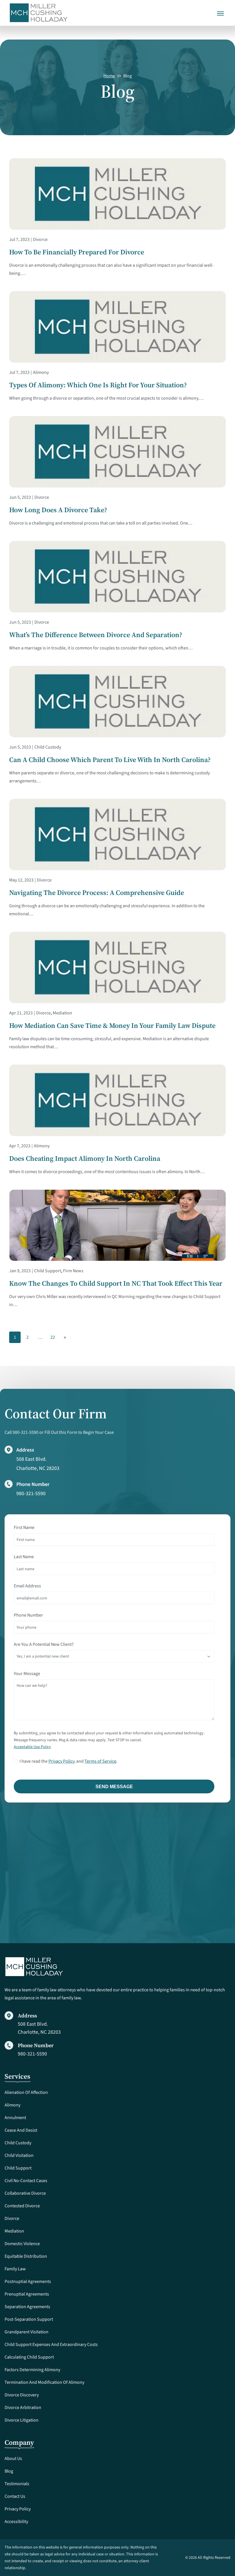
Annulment (15, 2118)
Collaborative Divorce (25, 2193)
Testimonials (17, 2484)
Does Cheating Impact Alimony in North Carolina (85, 1159)
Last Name (24, 1557)
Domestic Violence (22, 2244)
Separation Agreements (27, 2307)
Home (109, 76)
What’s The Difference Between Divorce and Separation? (96, 635)
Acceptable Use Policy (32, 1747)
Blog (9, 2471)
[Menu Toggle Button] (221, 9)
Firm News (73, 1271)
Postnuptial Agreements (28, 2282)
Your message (27, 1674)
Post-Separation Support (29, 2319)
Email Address (27, 1586)
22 (53, 1337)
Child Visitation (19, 2155)
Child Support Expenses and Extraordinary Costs (51, 2345)
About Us (13, 2459)
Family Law (15, 2269)
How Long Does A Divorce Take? (58, 510)
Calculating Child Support (29, 2357)
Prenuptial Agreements (27, 2294)
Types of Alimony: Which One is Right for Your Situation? (98, 385)
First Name (24, 1527)
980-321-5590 (31, 1494)
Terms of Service (100, 1761)
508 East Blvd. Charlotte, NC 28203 (39, 2028)
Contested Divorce (22, 2206)
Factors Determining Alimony (32, 2370)
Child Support (48, 1271)
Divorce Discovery (22, 2395)
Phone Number (28, 1615)
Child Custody (48, 747)
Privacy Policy (61, 1761)
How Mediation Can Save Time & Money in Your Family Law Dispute (112, 1026)
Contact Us (15, 2496)
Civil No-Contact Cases (26, 2181)
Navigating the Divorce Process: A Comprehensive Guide (97, 893)
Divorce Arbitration (23, 2408)
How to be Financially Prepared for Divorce (77, 252)
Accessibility (16, 2522)
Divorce (40, 239)
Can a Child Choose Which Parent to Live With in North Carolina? (110, 760)
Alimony (41, 372)
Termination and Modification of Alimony (44, 2382)
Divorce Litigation (21, 2420)
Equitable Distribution (26, 2256)
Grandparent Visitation (27, 2332)
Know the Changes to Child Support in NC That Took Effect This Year (116, 1283)
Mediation (62, 1013)
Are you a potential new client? (44, 1644)
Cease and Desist (21, 2130)
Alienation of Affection (26, 2092)
